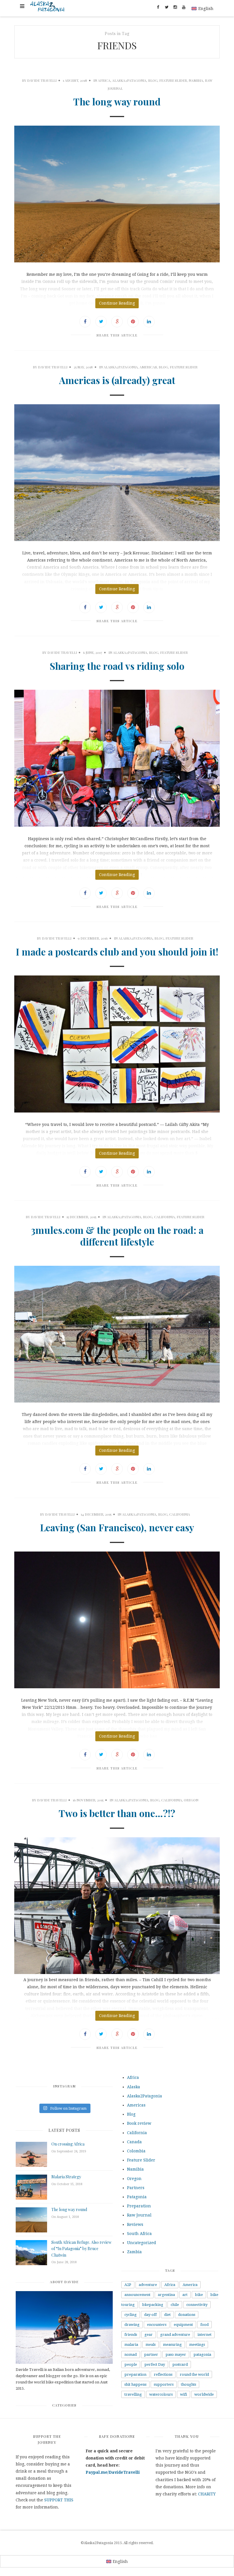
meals (151, 2345)
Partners (136, 2188)
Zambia (134, 2252)
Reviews (135, 2224)
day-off (150, 2315)
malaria (131, 2345)
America (190, 2285)
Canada (134, 2142)
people (131, 2364)
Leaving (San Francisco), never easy (117, 1527)
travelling (133, 2394)
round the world (194, 2374)
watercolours (161, 2394)
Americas (148, 367)
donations (187, 2315)
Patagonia (137, 2197)
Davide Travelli (42, 80)
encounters (157, 2325)
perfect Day (155, 2364)
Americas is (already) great (117, 380)
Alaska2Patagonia (129, 80)
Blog (153, 80)
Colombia (136, 2151)
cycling (131, 2315)
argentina (166, 2295)
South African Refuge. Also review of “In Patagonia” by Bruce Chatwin (81, 2249)
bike (199, 2295)
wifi (183, 2394)
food (204, 2325)
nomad (131, 2354)
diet (167, 2315)
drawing (132, 2325)
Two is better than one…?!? (117, 1813)
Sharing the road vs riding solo (117, 666)
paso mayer (176, 2354)
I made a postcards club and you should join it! (117, 952)
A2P (128, 2285)
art (185, 2295)
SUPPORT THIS (59, 2500)
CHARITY (207, 2494)
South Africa (139, 2234)
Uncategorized (142, 2243)
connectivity (197, 2305)
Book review (139, 2123)
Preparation (139, 2206)
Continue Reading (117, 303)
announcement (137, 2295)
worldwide (204, 2394)
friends (131, 2335)
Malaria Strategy (66, 2177)
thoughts (188, 2384)
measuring (172, 2345)
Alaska (134, 2087)
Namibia (196, 80)
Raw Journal (139, 2215)
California (165, 1217)
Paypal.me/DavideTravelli (113, 2472)
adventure (148, 2285)
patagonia (202, 2354)
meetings (197, 2345)
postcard (180, 2364)
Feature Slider (173, 80)
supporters (164, 2384)
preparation (135, 2374)
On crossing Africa (68, 2144)
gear (149, 2335)
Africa (104, 80)
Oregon (191, 1800)
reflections (163, 2374)
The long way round (117, 101)
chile (175, 2305)
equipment (183, 2325)
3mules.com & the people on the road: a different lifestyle (117, 1236)
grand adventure (175, 2335)
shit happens (135, 2384)
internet (204, 2335)
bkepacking (153, 2305)
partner (151, 2354)
